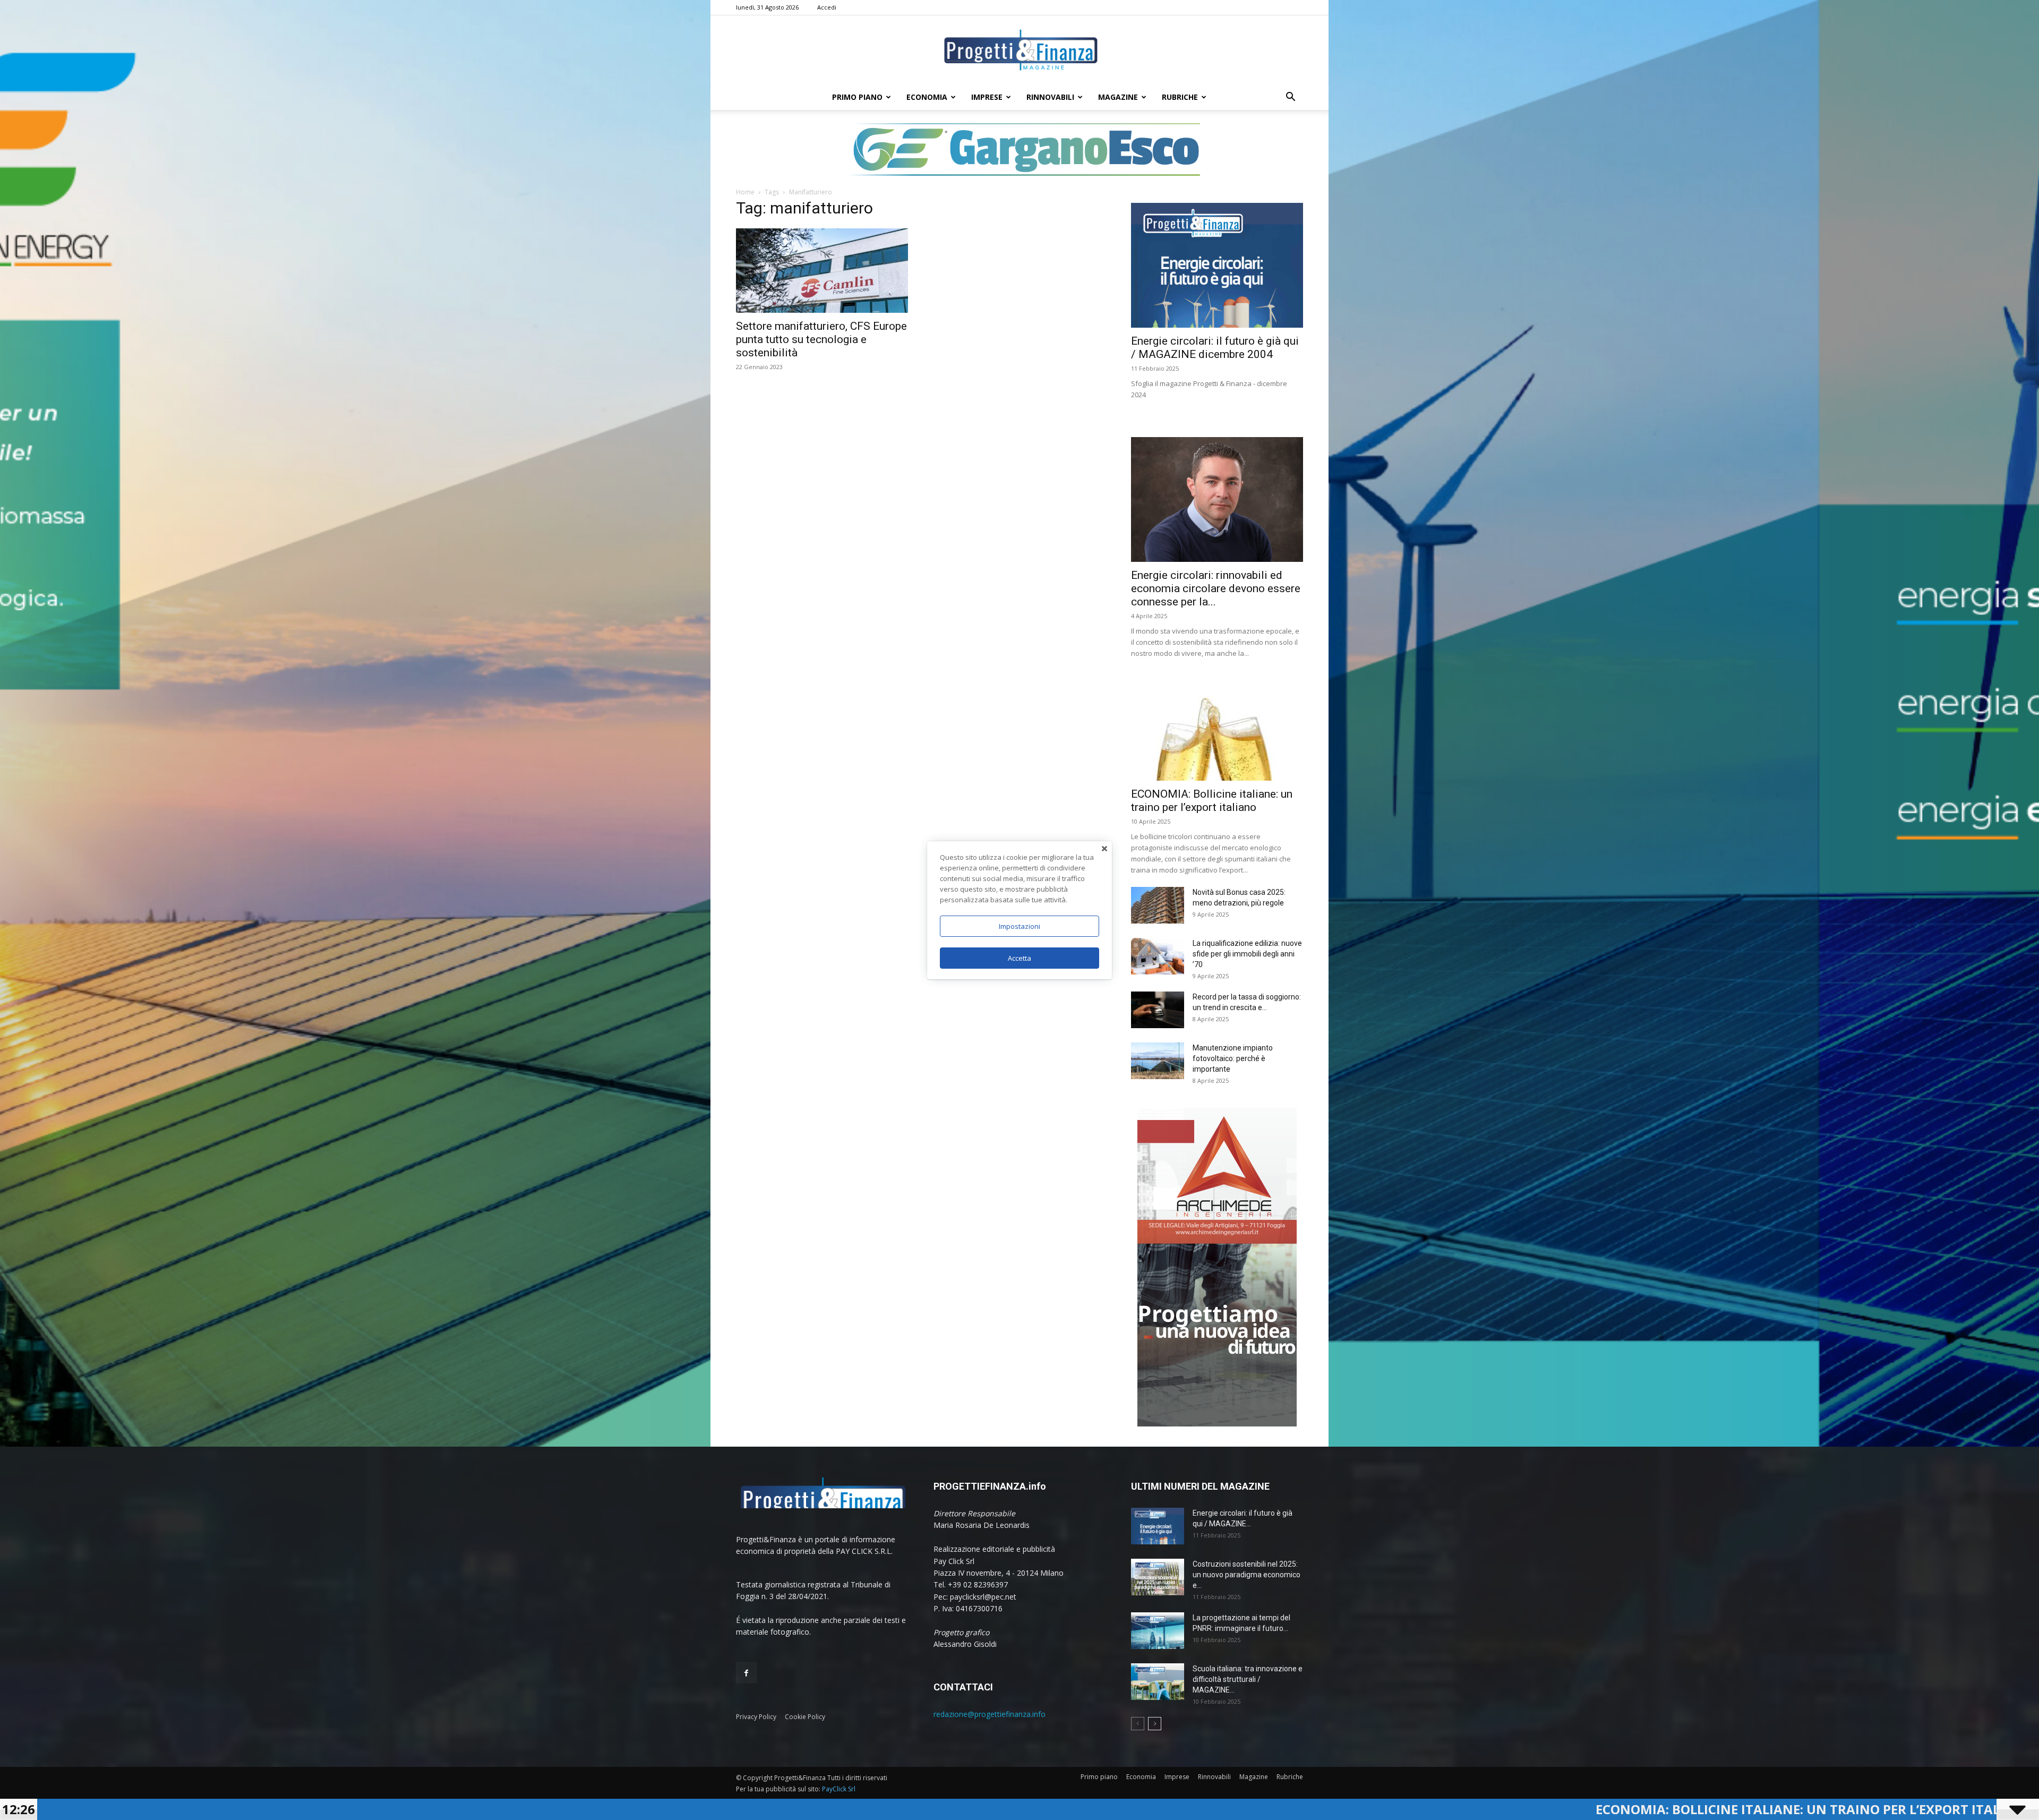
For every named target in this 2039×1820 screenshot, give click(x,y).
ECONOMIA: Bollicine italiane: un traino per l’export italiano (1436, 1809)
